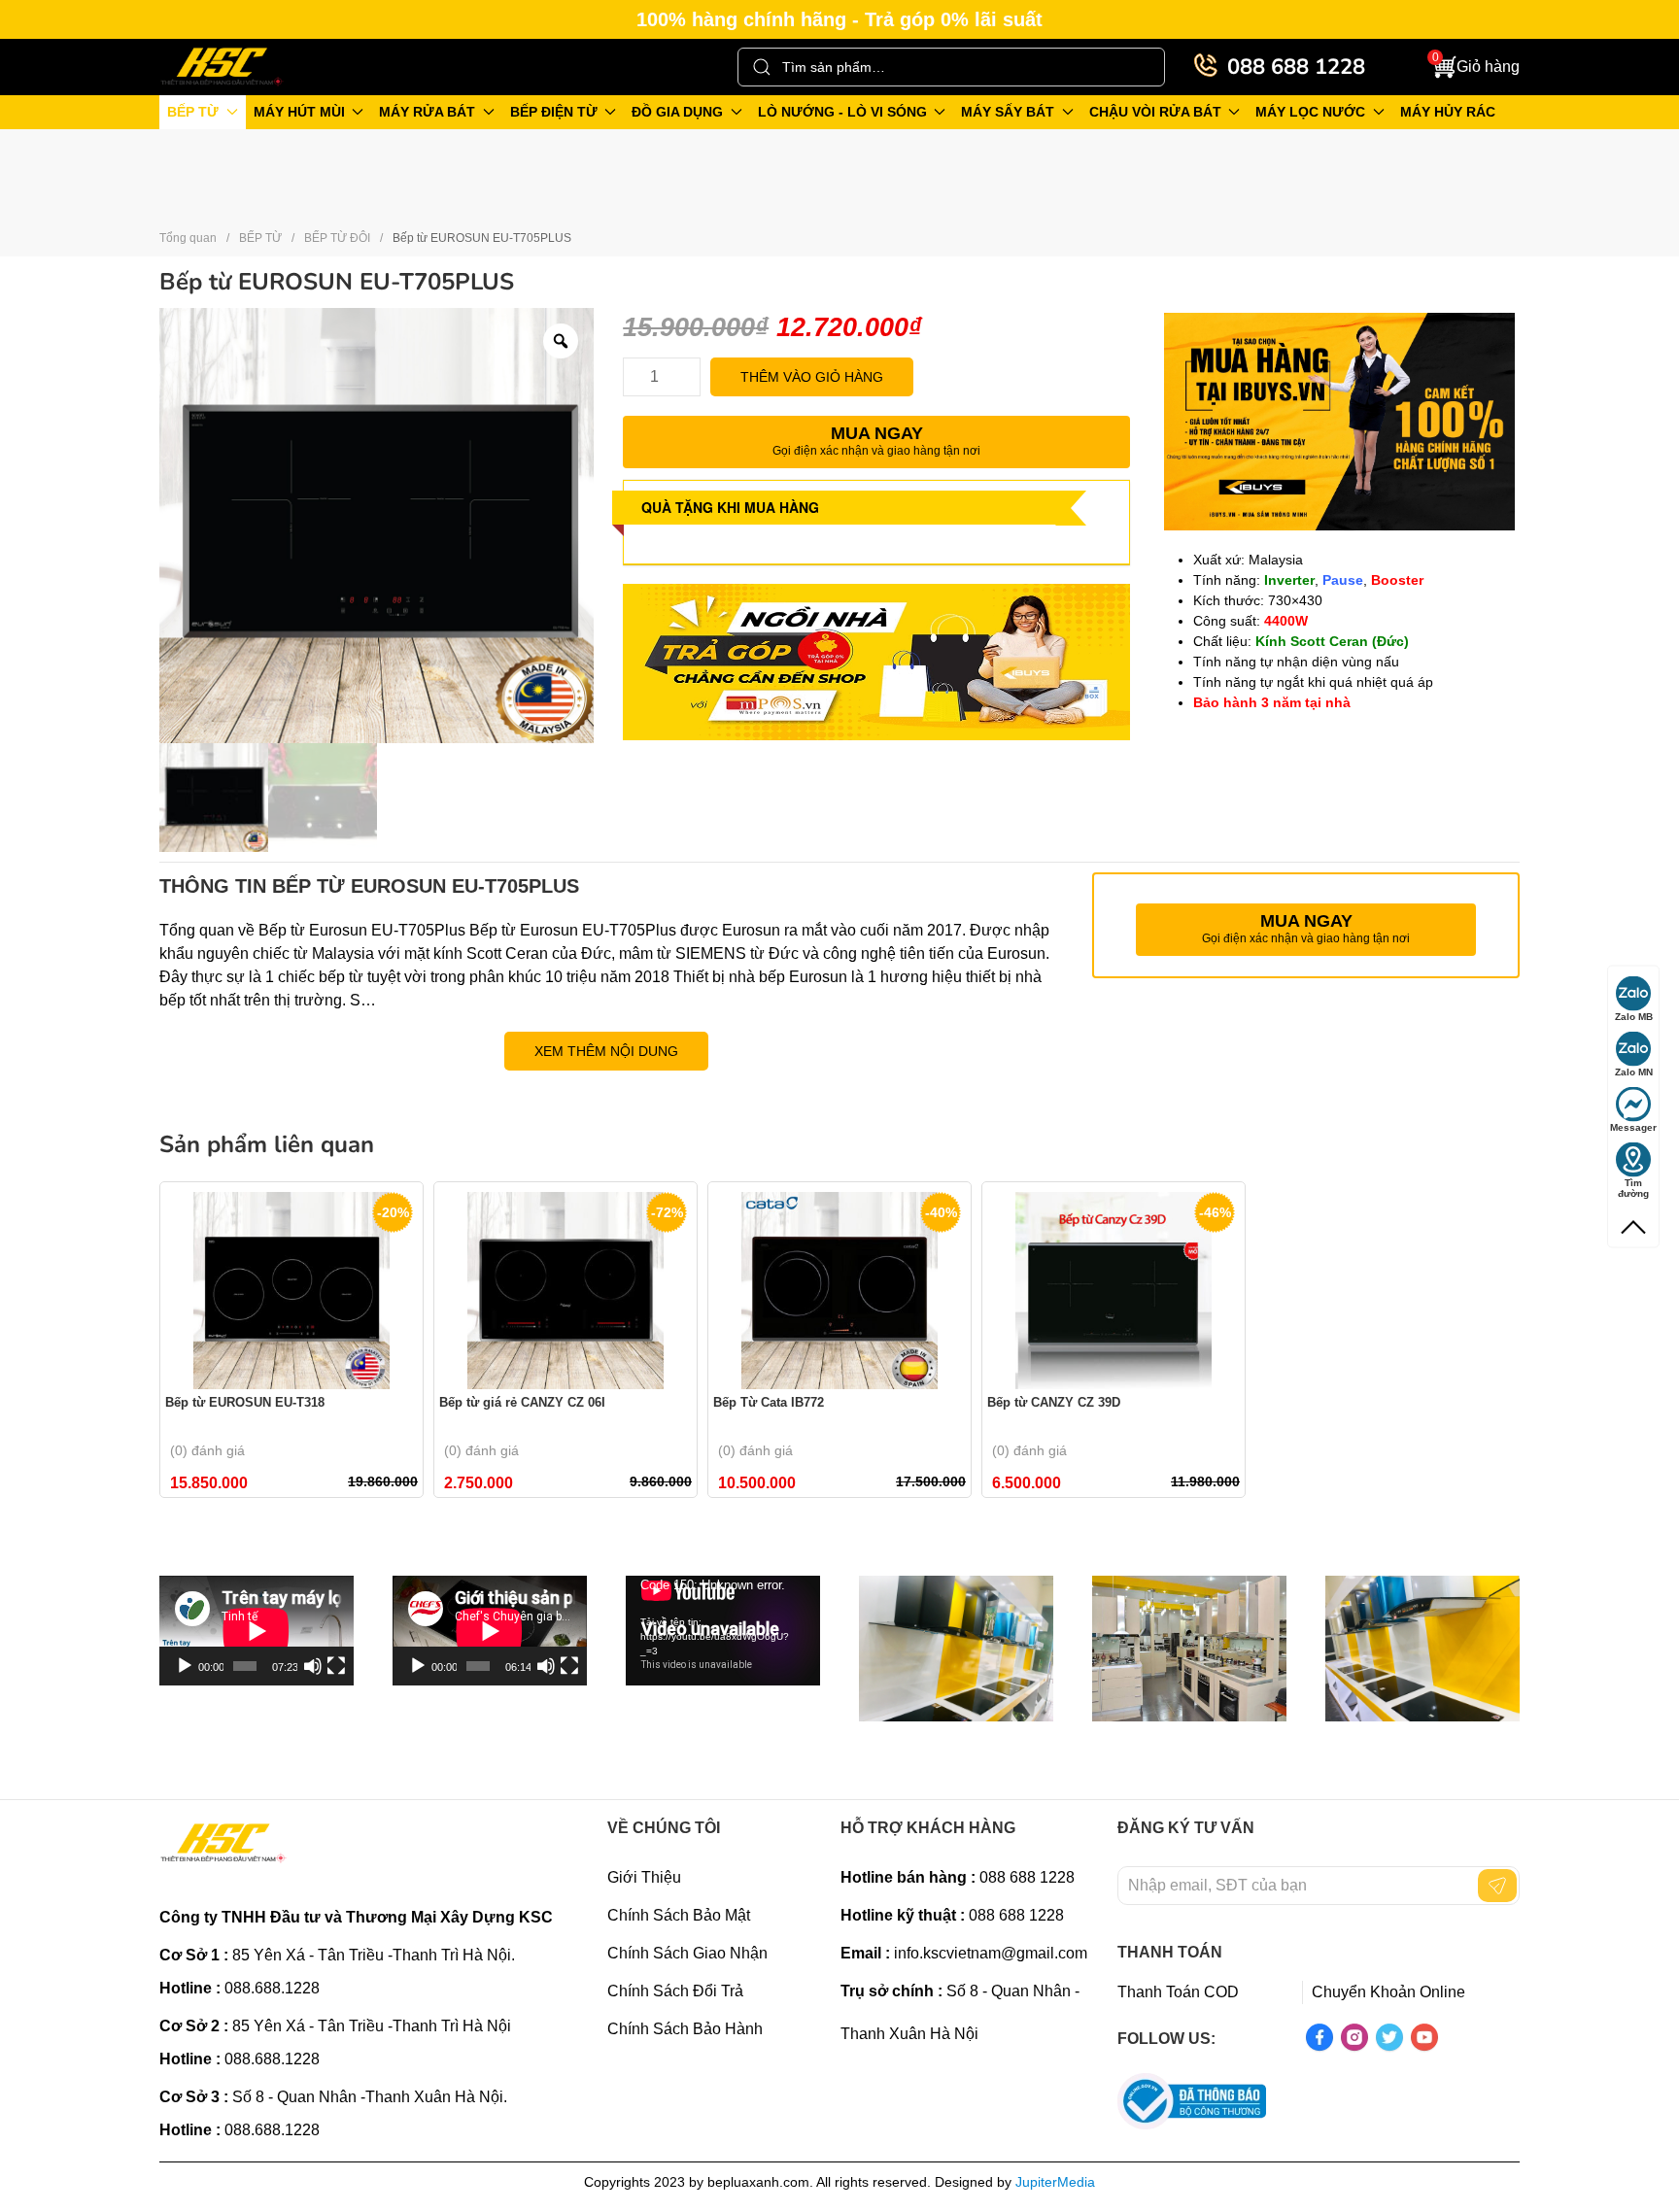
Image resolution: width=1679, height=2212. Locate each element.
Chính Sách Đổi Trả (675, 1991)
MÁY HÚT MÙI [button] (299, 112)
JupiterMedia (1055, 2182)
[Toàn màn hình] (336, 1666)
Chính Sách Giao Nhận (687, 1953)
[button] (1476, 68)
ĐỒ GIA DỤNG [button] (677, 112)
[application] (257, 1631)
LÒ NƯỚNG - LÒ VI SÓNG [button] (842, 112)
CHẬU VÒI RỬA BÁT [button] (1155, 112)
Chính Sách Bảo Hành (685, 2029)
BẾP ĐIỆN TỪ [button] (554, 112)
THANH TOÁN (1170, 1952)
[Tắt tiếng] (313, 1666)
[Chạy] (185, 1666)
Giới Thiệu (644, 1877)
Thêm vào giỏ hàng (812, 377)
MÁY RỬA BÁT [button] (427, 112)
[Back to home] (223, 67)
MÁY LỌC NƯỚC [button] (1310, 112)
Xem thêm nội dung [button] (606, 1051)
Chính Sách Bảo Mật (679, 1915)
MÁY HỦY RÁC (1448, 112)
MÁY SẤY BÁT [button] (1008, 112)
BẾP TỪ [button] (193, 112)
